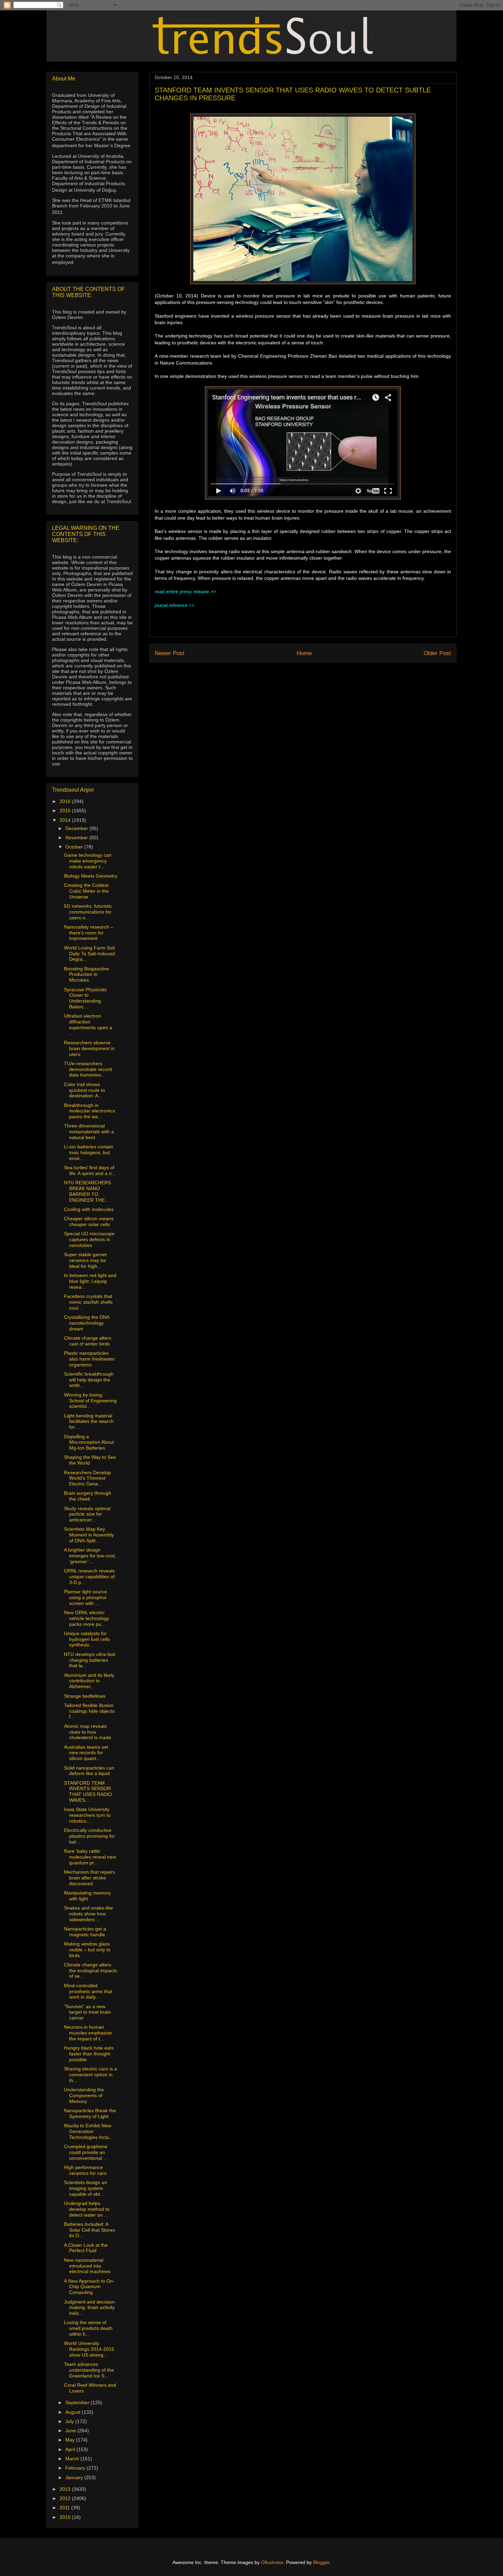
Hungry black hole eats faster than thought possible (89, 2054)
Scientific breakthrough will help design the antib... (89, 1380)
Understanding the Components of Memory (84, 2095)
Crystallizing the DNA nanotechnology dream (87, 1323)
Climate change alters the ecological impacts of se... (91, 1971)
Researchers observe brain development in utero (89, 1048)
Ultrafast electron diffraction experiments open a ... (88, 1024)
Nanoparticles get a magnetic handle (85, 1932)
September (78, 2402)
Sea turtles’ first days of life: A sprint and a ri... (90, 1170)
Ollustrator (272, 2562)
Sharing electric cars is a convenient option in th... (91, 2075)
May (71, 2440)
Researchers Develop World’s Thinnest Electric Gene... (87, 1478)
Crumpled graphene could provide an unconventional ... (86, 2152)
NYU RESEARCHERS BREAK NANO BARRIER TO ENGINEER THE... (87, 1191)
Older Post (437, 653)
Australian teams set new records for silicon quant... (86, 1753)
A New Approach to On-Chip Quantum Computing (89, 2287)
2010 (66, 2517)
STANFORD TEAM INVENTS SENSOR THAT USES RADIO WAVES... (88, 1791)
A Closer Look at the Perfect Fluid (86, 2248)
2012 (66, 2498)
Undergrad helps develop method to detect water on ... (87, 2209)
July (70, 2421)
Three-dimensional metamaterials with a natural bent (89, 1132)
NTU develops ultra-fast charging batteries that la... (90, 1660)
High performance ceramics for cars (85, 2170)
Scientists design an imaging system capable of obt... (86, 2188)
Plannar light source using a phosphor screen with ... (86, 1597)
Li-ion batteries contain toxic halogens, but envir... (89, 1152)
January (75, 2477)
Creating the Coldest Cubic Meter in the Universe (86, 891)
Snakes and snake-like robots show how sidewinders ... (88, 1914)
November (77, 838)
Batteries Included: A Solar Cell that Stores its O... (89, 2230)
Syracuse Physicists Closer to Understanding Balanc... (85, 998)
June (71, 2431)
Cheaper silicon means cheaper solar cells (89, 1221)
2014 (66, 820)
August (74, 2412)
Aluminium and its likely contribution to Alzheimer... (89, 1681)
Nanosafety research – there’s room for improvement (89, 933)
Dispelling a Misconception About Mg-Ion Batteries (89, 1442)
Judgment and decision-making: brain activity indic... (90, 2308)
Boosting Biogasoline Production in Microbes (87, 974)
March (73, 2459)
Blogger (321, 2562)
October (75, 847)
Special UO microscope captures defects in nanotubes (89, 1239)
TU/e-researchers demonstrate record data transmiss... (88, 1069)
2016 (66, 801)
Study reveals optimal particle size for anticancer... (87, 1514)
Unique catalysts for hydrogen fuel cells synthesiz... (87, 1639)
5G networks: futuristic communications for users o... (88, 912)
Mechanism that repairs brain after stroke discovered (89, 1878)
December (77, 828)
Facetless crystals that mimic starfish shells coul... (88, 1302)
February (76, 2468)
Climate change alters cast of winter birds (88, 1341)
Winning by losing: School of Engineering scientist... (90, 1401)
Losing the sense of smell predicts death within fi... (88, 2328)
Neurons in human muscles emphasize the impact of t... (88, 2033)
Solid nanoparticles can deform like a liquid (89, 1771)
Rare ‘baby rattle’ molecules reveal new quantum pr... (90, 1857)
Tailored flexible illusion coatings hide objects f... (89, 1711)
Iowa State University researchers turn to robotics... (87, 1815)
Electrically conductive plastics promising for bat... (89, 1836)
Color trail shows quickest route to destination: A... (85, 1090)
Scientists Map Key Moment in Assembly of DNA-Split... (89, 1535)
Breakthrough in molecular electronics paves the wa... (89, 1111)
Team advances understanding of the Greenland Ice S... (89, 2370)
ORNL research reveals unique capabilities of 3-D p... (89, 1577)
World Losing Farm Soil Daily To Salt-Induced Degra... (89, 954)
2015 (66, 811)
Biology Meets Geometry (91, 876)
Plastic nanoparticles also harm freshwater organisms (89, 1359)
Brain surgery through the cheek (88, 1496)
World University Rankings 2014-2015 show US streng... (89, 2349)
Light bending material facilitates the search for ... (89, 1421)
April (71, 2449)
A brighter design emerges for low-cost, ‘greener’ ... (90, 1556)
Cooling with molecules (89, 1209)
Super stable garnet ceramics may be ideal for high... (85, 1260)
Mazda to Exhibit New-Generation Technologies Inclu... (89, 2131)
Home (304, 653)
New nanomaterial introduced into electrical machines (87, 2266)
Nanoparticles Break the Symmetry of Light (90, 2113)
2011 (65, 2508)
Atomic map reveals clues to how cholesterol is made (88, 1732)
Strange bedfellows (85, 1696)
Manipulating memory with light (87, 1896)
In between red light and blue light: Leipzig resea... (90, 1281)
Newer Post (170, 653)
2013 (66, 2489)
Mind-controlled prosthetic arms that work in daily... (88, 1991)
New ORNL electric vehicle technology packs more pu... (87, 1618)
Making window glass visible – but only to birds (87, 1950)
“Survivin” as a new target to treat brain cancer (87, 2012)
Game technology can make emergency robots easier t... (88, 861)
